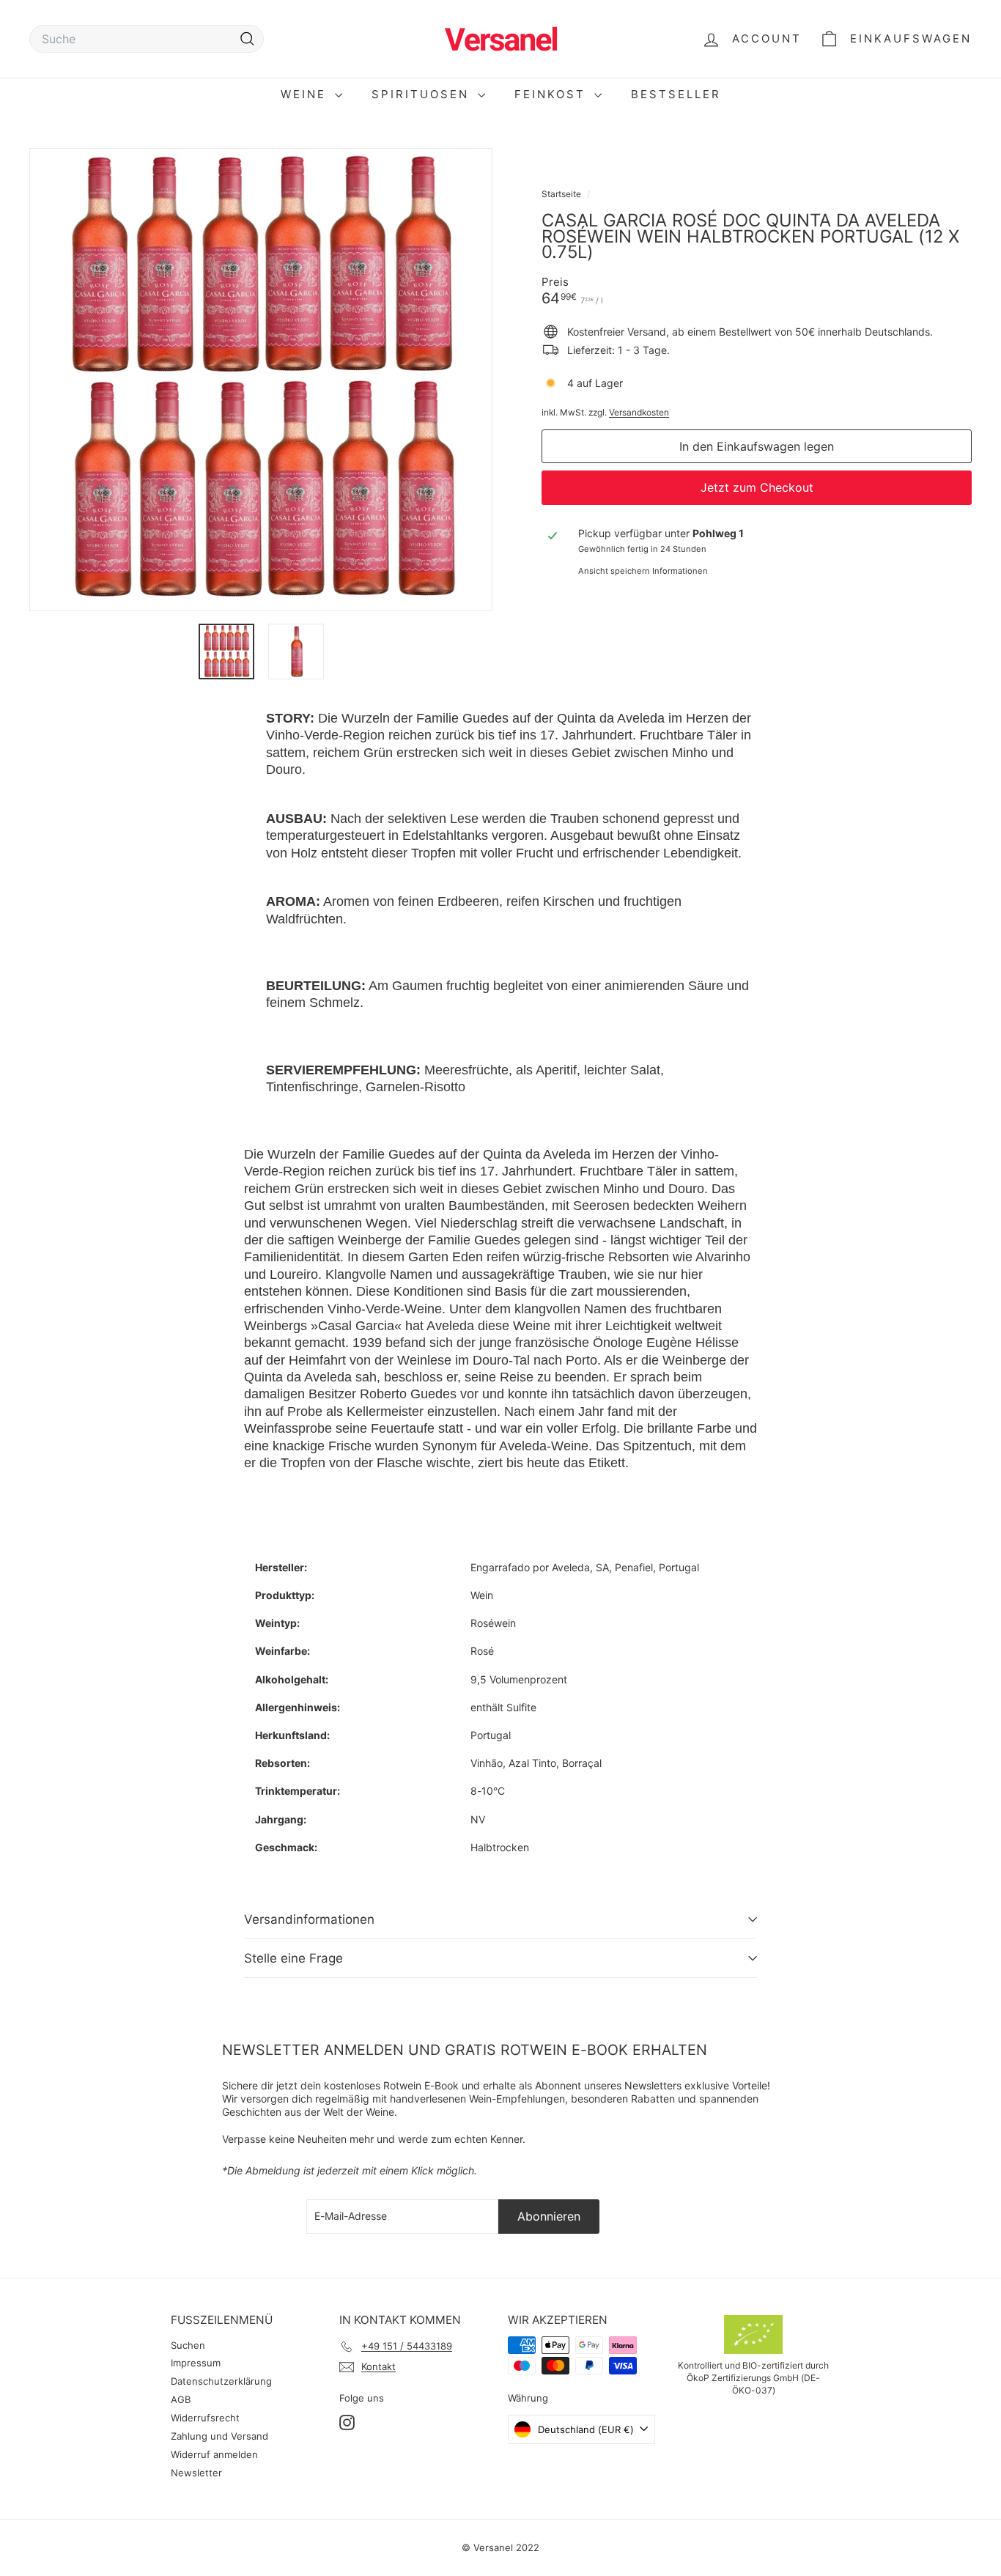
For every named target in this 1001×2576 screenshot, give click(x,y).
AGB (181, 2399)
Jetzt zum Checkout (757, 487)
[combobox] (147, 39)
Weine (306, 94)
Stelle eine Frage (293, 1958)
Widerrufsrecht (205, 2418)
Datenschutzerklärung (221, 2381)
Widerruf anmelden (214, 2454)
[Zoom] (261, 380)
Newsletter (196, 2473)
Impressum (196, 2363)
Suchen (188, 2345)
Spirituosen (423, 94)
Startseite (562, 194)
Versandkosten (639, 412)
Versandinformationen (309, 1919)
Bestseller (676, 94)
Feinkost (553, 94)
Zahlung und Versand (219, 2436)
